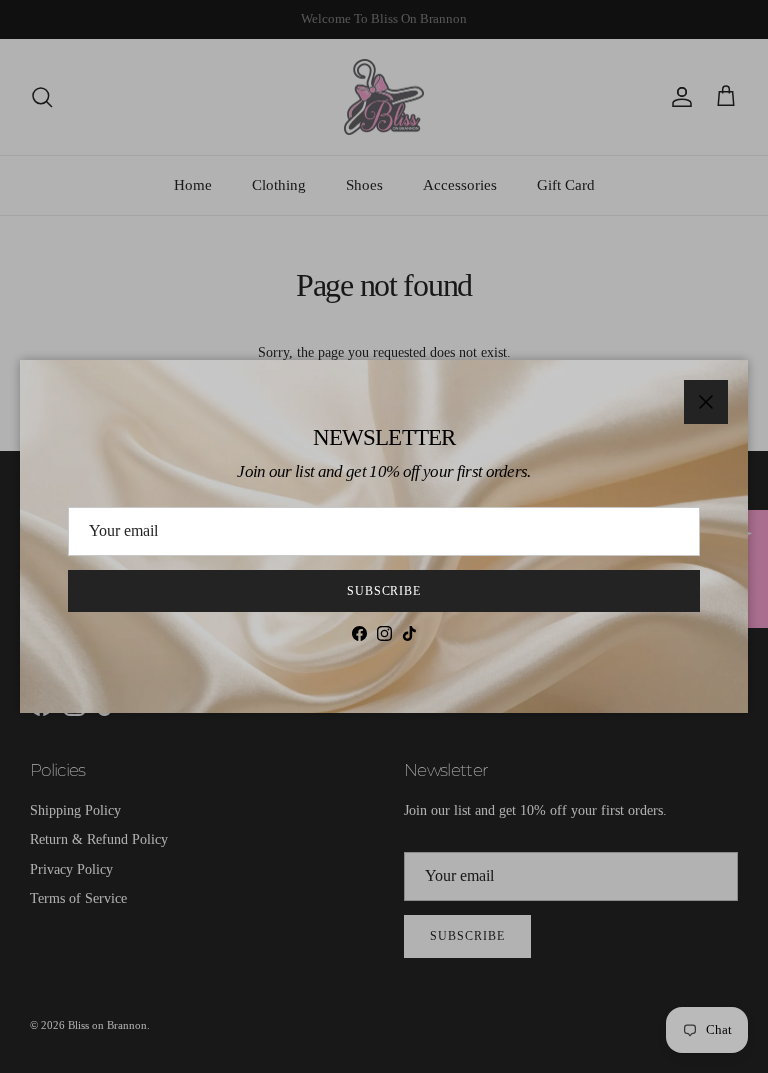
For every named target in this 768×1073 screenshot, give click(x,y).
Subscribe (384, 591)
